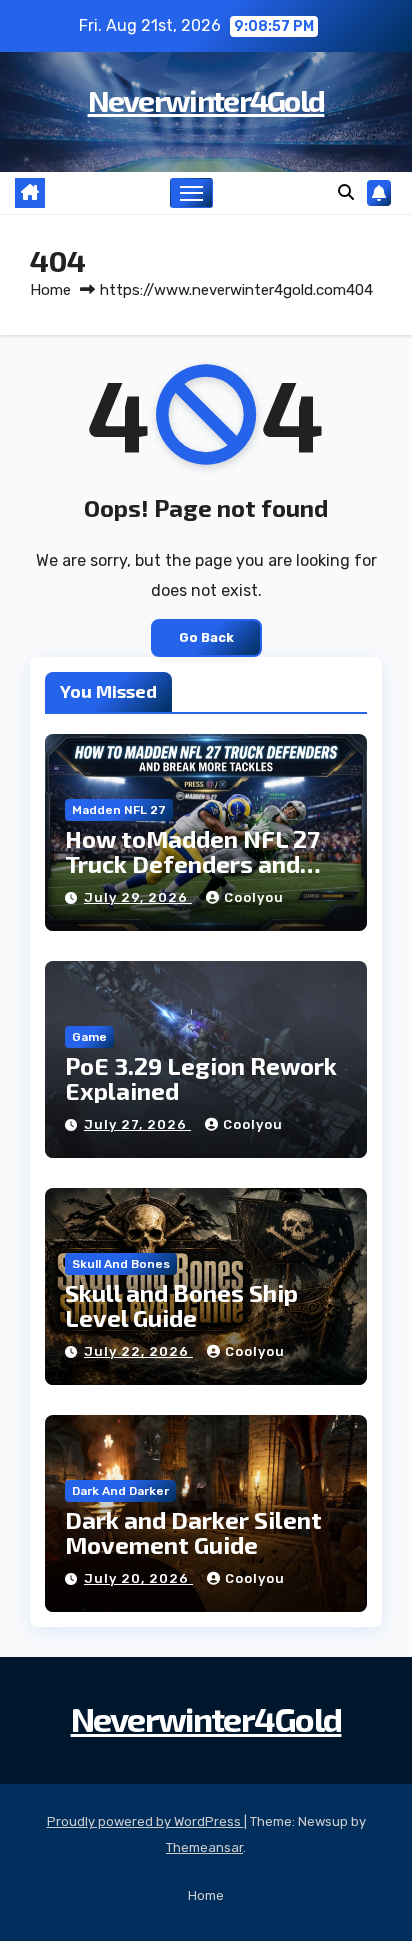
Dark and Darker (120, 1491)
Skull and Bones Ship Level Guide (181, 1305)
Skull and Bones (121, 1264)
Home (50, 290)
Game (89, 1037)
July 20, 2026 (138, 1578)
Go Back (206, 637)
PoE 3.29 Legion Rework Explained (201, 1078)
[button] (346, 192)
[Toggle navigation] (192, 193)
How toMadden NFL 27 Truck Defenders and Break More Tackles (192, 863)
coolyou (254, 897)
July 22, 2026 (138, 1351)
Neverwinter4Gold (206, 100)
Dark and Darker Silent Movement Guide (193, 1532)
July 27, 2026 (137, 1124)
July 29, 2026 (138, 897)
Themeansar (204, 1847)
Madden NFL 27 (119, 810)
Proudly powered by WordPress (145, 1821)
